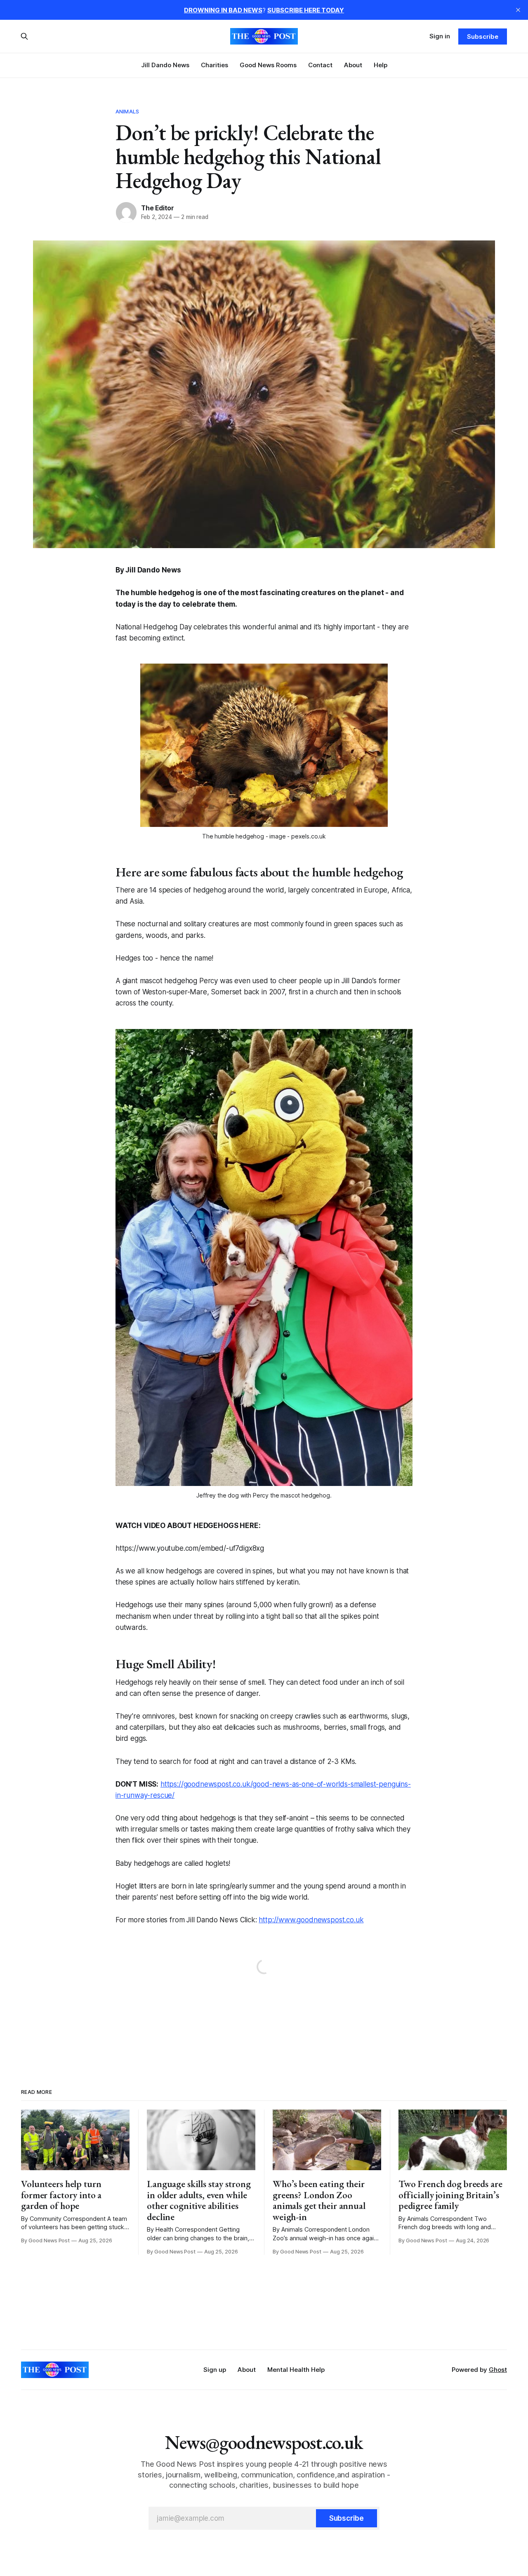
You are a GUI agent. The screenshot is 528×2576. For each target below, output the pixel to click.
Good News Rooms (268, 65)
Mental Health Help (296, 2370)
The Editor (158, 208)
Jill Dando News (165, 65)
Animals (127, 111)
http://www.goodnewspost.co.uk (311, 1920)
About (353, 65)
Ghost (498, 2370)
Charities (214, 65)
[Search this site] (24, 36)
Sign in (440, 36)
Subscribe (482, 36)
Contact (320, 65)
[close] (518, 10)
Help (381, 65)
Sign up (215, 2370)
